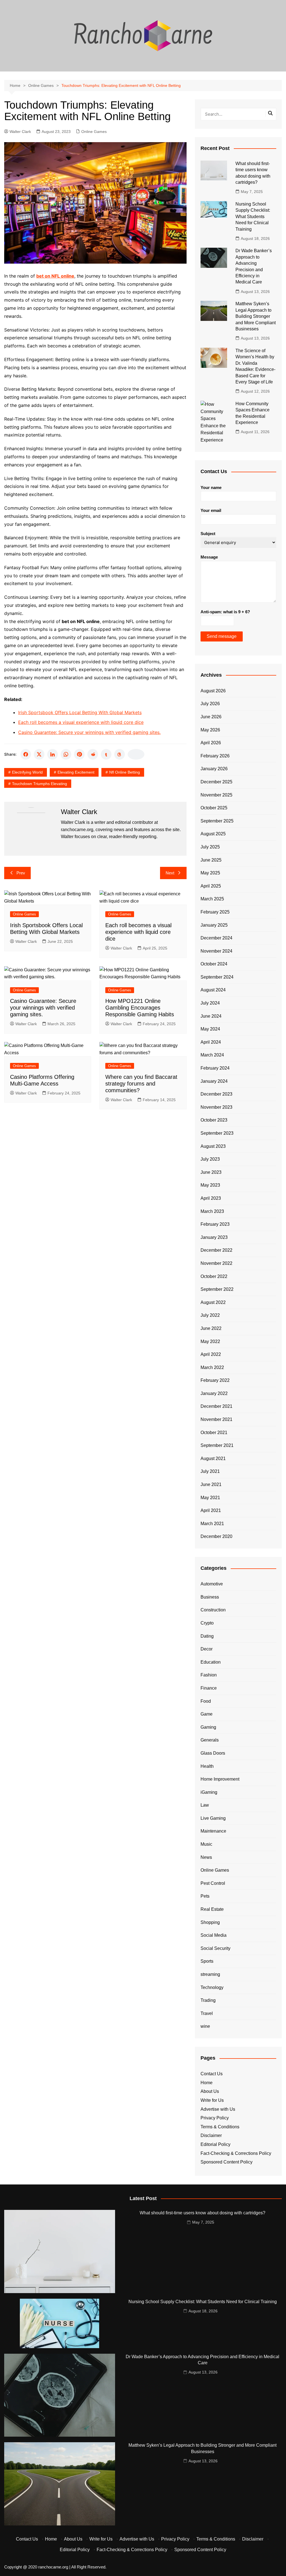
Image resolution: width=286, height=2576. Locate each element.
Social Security (215, 1948)
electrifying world (27, 772)
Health (207, 1766)
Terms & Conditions (220, 2127)
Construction (213, 1610)
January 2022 (214, 1393)
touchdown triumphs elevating (40, 784)
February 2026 (215, 756)
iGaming (209, 1792)
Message (209, 557)
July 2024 (210, 1003)
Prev (21, 873)
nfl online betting (125, 772)
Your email (211, 510)
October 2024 (214, 964)
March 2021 (212, 1524)
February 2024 (215, 1068)
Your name (211, 487)
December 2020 (216, 1536)
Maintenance (213, 1831)
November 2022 (216, 1263)
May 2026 (210, 730)
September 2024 (217, 977)
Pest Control (213, 1883)
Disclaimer (211, 2135)
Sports (207, 1961)
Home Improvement (220, 1779)
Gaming (208, 1727)
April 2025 (211, 886)
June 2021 (211, 1484)
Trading (208, 2000)
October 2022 (214, 1276)
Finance (209, 1688)
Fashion (209, 1675)
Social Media (214, 1935)
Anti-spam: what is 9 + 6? (225, 612)
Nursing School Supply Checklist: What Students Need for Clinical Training (253, 217)
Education (211, 1662)
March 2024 (212, 1055)
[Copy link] (136, 754)
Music (206, 1844)
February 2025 (215, 912)
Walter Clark (20, 132)
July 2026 (210, 704)
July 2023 (210, 1159)
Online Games (94, 132)
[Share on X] (39, 754)
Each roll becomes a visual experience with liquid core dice (81, 722)
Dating (207, 1636)
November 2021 (216, 1419)
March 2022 (212, 1367)
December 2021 (216, 1406)
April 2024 (211, 1042)
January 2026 (214, 769)
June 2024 (211, 1016)
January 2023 (214, 1237)
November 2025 (216, 795)
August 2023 (213, 1146)
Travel (207, 2013)
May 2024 (210, 1029)
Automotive (212, 1584)
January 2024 (214, 1081)
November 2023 (216, 1107)
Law (205, 1805)
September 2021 (217, 1445)
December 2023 (216, 1094)
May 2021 (210, 1498)
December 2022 (216, 1250)
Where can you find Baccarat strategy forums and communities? (141, 1084)
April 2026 (211, 743)
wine (205, 2026)
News (206, 1857)
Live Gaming (213, 1818)
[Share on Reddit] (93, 754)
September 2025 (217, 821)
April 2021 (211, 1510)
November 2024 (216, 951)
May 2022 (210, 1341)
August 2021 (213, 1458)
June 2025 (211, 860)
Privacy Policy (215, 2118)
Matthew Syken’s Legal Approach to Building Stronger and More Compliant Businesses (256, 316)
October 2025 (214, 808)
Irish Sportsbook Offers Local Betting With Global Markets (80, 712)
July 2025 (210, 847)
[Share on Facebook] (26, 754)
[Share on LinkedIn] (53, 754)
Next (170, 873)
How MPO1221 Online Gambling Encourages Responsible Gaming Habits (140, 1008)
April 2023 (211, 1198)
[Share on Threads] (120, 754)
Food (206, 1701)
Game (207, 1714)
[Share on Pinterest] (79, 754)
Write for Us (212, 2100)
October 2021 (214, 1433)
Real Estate (212, 1909)
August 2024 (213, 990)
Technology (212, 1987)
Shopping (210, 1922)
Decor (207, 1649)
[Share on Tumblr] (106, 754)
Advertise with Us (218, 2109)
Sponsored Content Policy (227, 2162)
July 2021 (210, 1471)
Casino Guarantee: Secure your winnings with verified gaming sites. (89, 732)
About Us (210, 2091)
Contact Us (212, 2074)
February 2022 (215, 1380)
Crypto (207, 1623)
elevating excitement (76, 772)
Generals (210, 1740)
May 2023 (210, 1185)
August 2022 (213, 1302)
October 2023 (214, 1120)
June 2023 (211, 1172)
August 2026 (213, 691)
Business (210, 1597)
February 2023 (215, 1224)
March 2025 (212, 899)
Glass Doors (213, 1753)
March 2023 (212, 1211)
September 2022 (217, 1289)
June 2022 (211, 1328)
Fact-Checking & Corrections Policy (236, 2153)
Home (207, 2083)
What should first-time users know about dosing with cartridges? (202, 2213)
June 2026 (211, 717)
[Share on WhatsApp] (66, 754)
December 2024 (216, 938)
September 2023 (217, 1133)
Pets (205, 1896)
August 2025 (213, 834)
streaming (210, 1974)
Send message (222, 636)
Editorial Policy (215, 2144)
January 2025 (214, 925)
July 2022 (210, 1315)
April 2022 (211, 1354)
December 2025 (216, 782)
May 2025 (210, 873)
